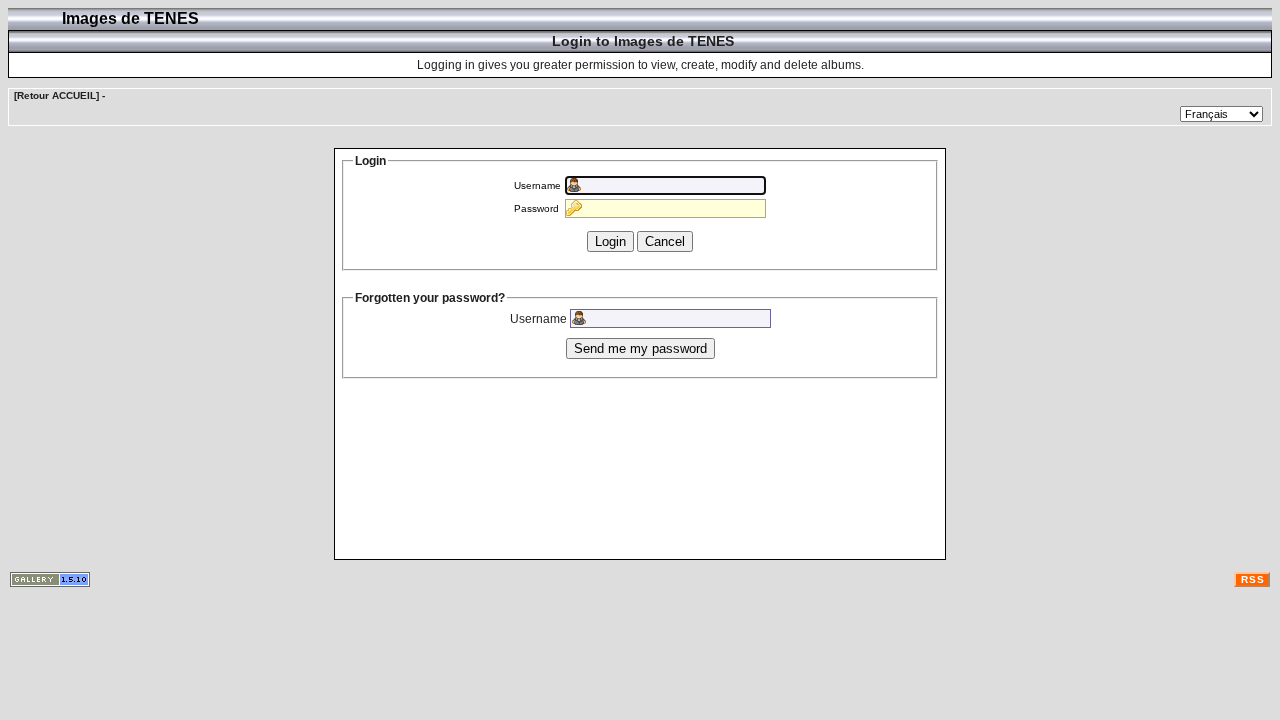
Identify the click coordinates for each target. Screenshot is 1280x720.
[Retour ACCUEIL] (56, 95)
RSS (1253, 579)
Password (536, 208)
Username (537, 185)
